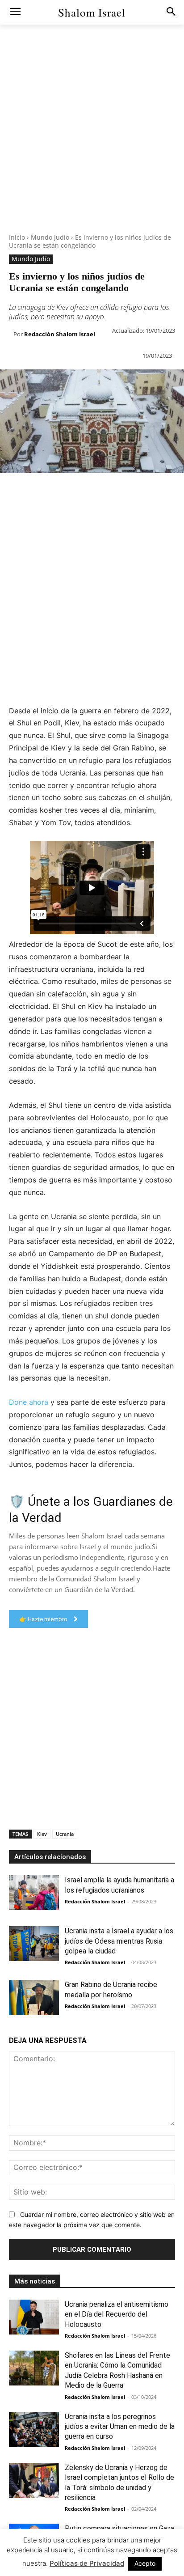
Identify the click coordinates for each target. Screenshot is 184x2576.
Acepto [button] (145, 2563)
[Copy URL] (173, 491)
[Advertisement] (92, 141)
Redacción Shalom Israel (60, 334)
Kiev (42, 1834)
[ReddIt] (112, 491)
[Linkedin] (91, 491)
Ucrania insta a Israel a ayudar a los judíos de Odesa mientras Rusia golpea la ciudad (119, 1941)
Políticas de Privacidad (87, 2563)
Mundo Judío (50, 237)
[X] (29, 491)
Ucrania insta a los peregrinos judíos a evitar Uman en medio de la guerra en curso (120, 2427)
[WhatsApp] (71, 491)
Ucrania (65, 1834)
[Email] (132, 491)
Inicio (17, 237)
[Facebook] (9, 491)
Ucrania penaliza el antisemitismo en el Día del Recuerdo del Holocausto (117, 2314)
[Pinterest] (50, 491)
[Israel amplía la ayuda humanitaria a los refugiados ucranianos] (34, 1893)
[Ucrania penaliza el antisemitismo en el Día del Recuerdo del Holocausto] (34, 2317)
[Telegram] (153, 491)
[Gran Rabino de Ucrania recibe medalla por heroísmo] (34, 1997)
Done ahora (29, 1402)
